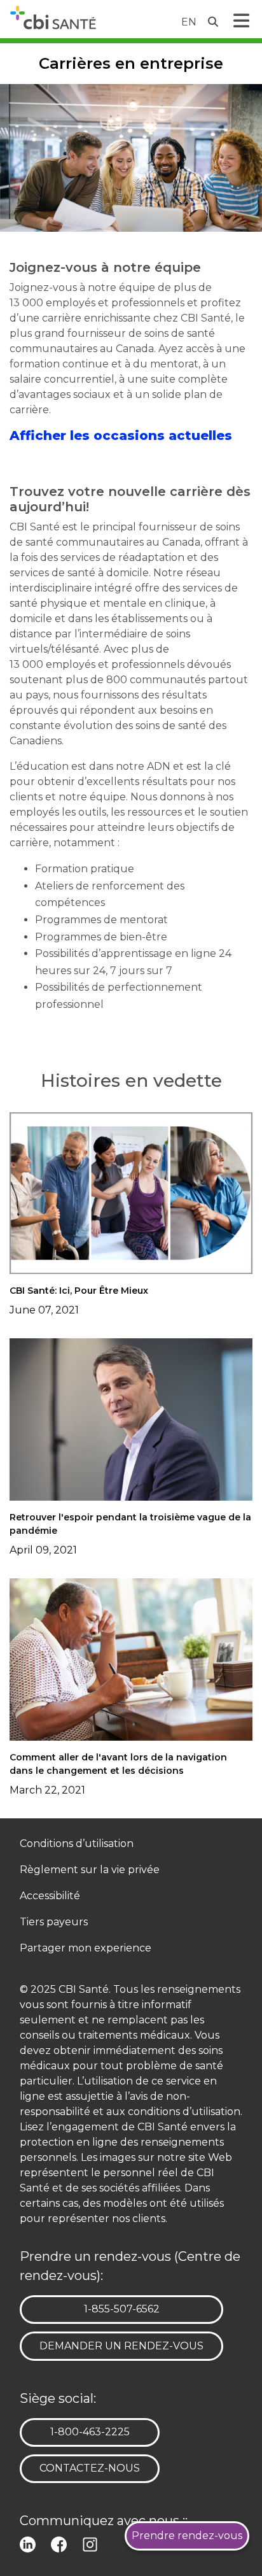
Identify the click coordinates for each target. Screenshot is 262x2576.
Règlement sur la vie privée (90, 1870)
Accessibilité (50, 1896)
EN (189, 22)
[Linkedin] (30, 2543)
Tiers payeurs (54, 1922)
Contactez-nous (90, 2468)
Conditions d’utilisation (77, 1844)
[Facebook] (61, 2543)
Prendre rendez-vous (187, 2536)
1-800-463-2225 (90, 2431)
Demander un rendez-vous (121, 2346)
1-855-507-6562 (121, 2309)
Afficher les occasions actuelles (121, 435)
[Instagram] (93, 2543)
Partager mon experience (86, 1949)
